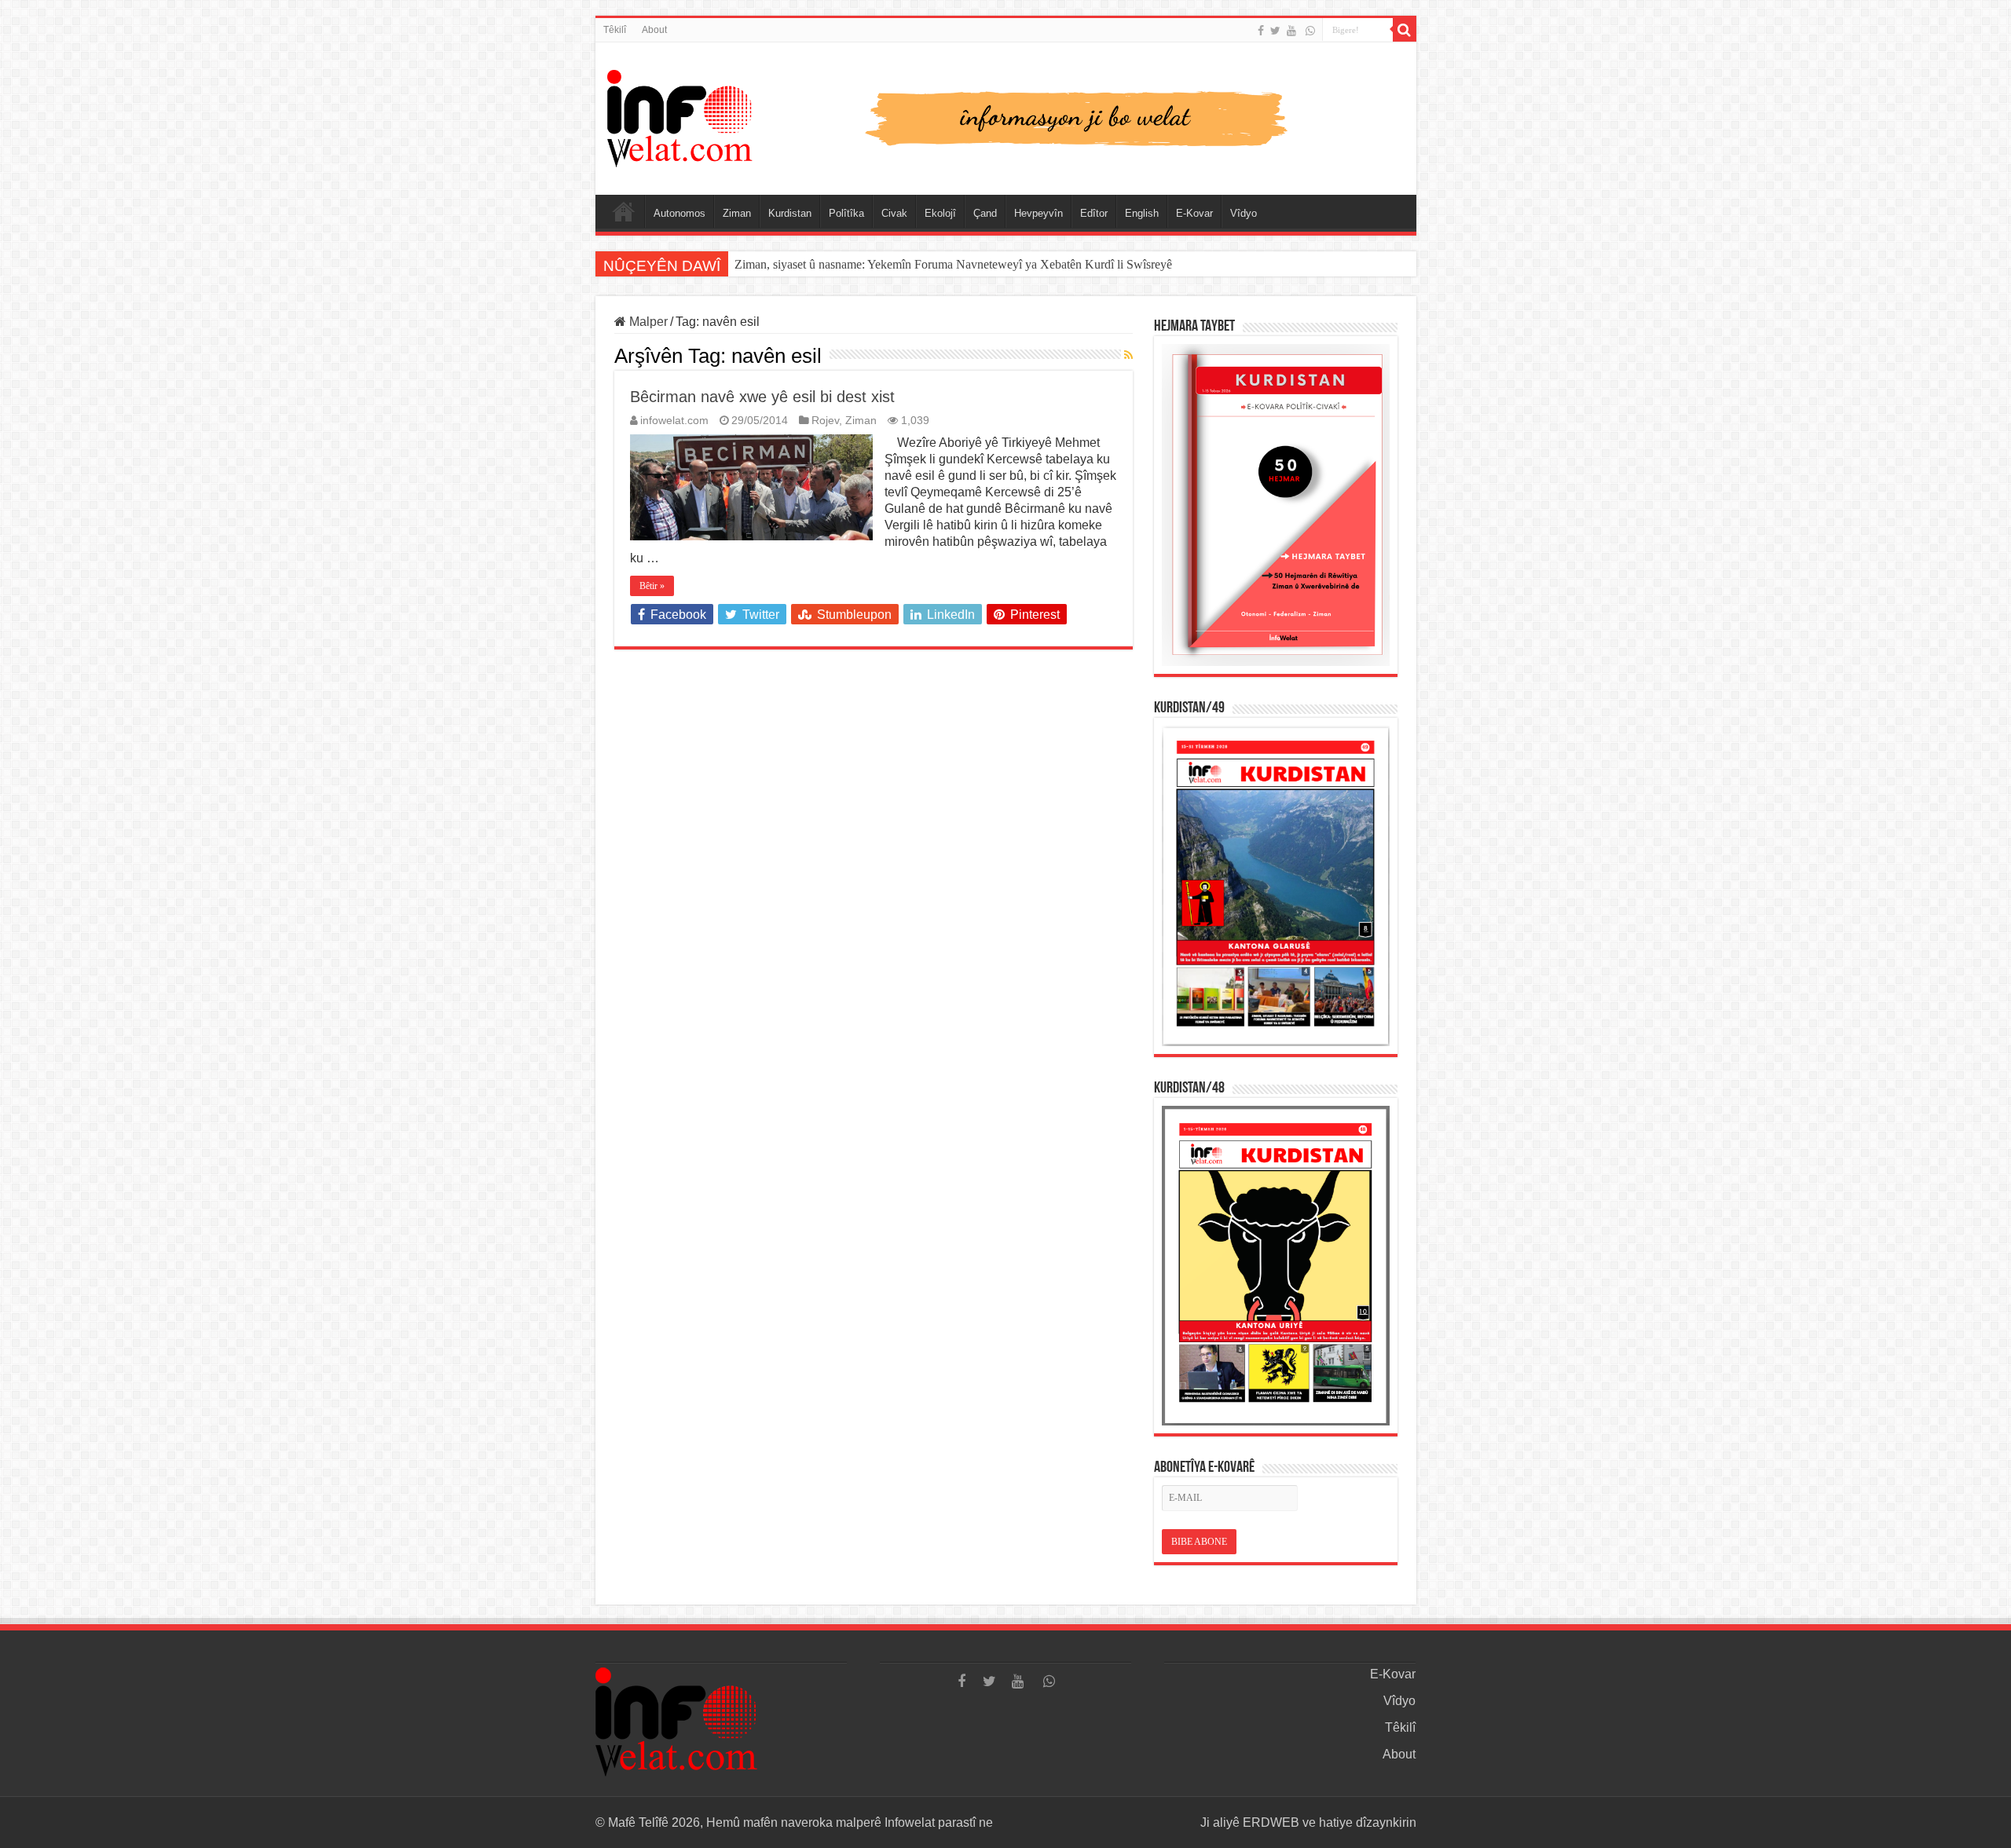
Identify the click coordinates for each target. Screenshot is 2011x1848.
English (1142, 213)
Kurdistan (790, 213)
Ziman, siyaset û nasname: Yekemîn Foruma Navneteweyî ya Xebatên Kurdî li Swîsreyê (955, 264)
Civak (894, 213)
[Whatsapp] (1310, 31)
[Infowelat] (1006, 115)
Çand (985, 213)
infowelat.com (674, 421)
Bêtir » (652, 586)
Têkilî (615, 30)
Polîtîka (846, 213)
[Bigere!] (1405, 30)
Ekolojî (940, 213)
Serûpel (624, 211)
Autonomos (679, 213)
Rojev (825, 421)
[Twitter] (1275, 31)
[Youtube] (1291, 31)
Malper (647, 322)
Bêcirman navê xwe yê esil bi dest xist (762, 397)
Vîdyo (1244, 213)
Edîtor (1094, 213)
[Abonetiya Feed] (1128, 355)
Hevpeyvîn (1038, 213)
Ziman (737, 213)
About (654, 30)
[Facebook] (1261, 31)
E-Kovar (1194, 213)
